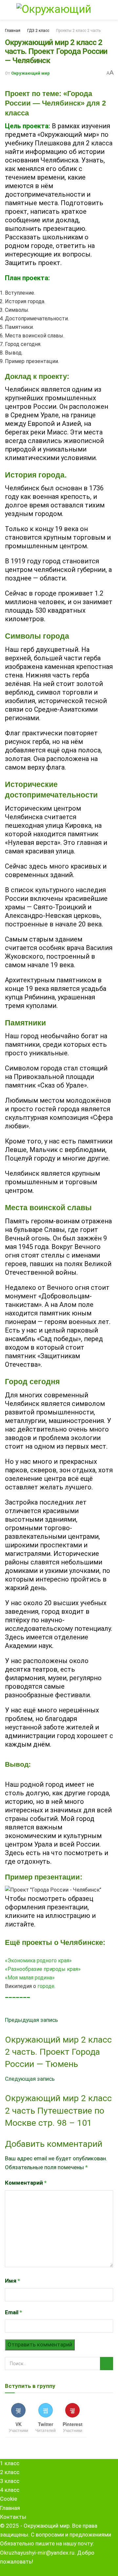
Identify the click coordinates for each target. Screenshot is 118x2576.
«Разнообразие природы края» (43, 1969)
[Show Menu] (7, 10)
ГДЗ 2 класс (38, 31)
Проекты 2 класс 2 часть (78, 31)
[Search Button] (111, 10)
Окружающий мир (30, 73)
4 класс (10, 2490)
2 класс (10, 2472)
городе (46, 1986)
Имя (12, 2281)
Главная (13, 31)
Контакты (13, 2517)
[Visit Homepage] (59, 10)
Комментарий (26, 2183)
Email (13, 2312)
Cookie (9, 2499)
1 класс (10, 2463)
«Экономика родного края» (38, 1961)
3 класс (10, 2481)
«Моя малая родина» (30, 1978)
